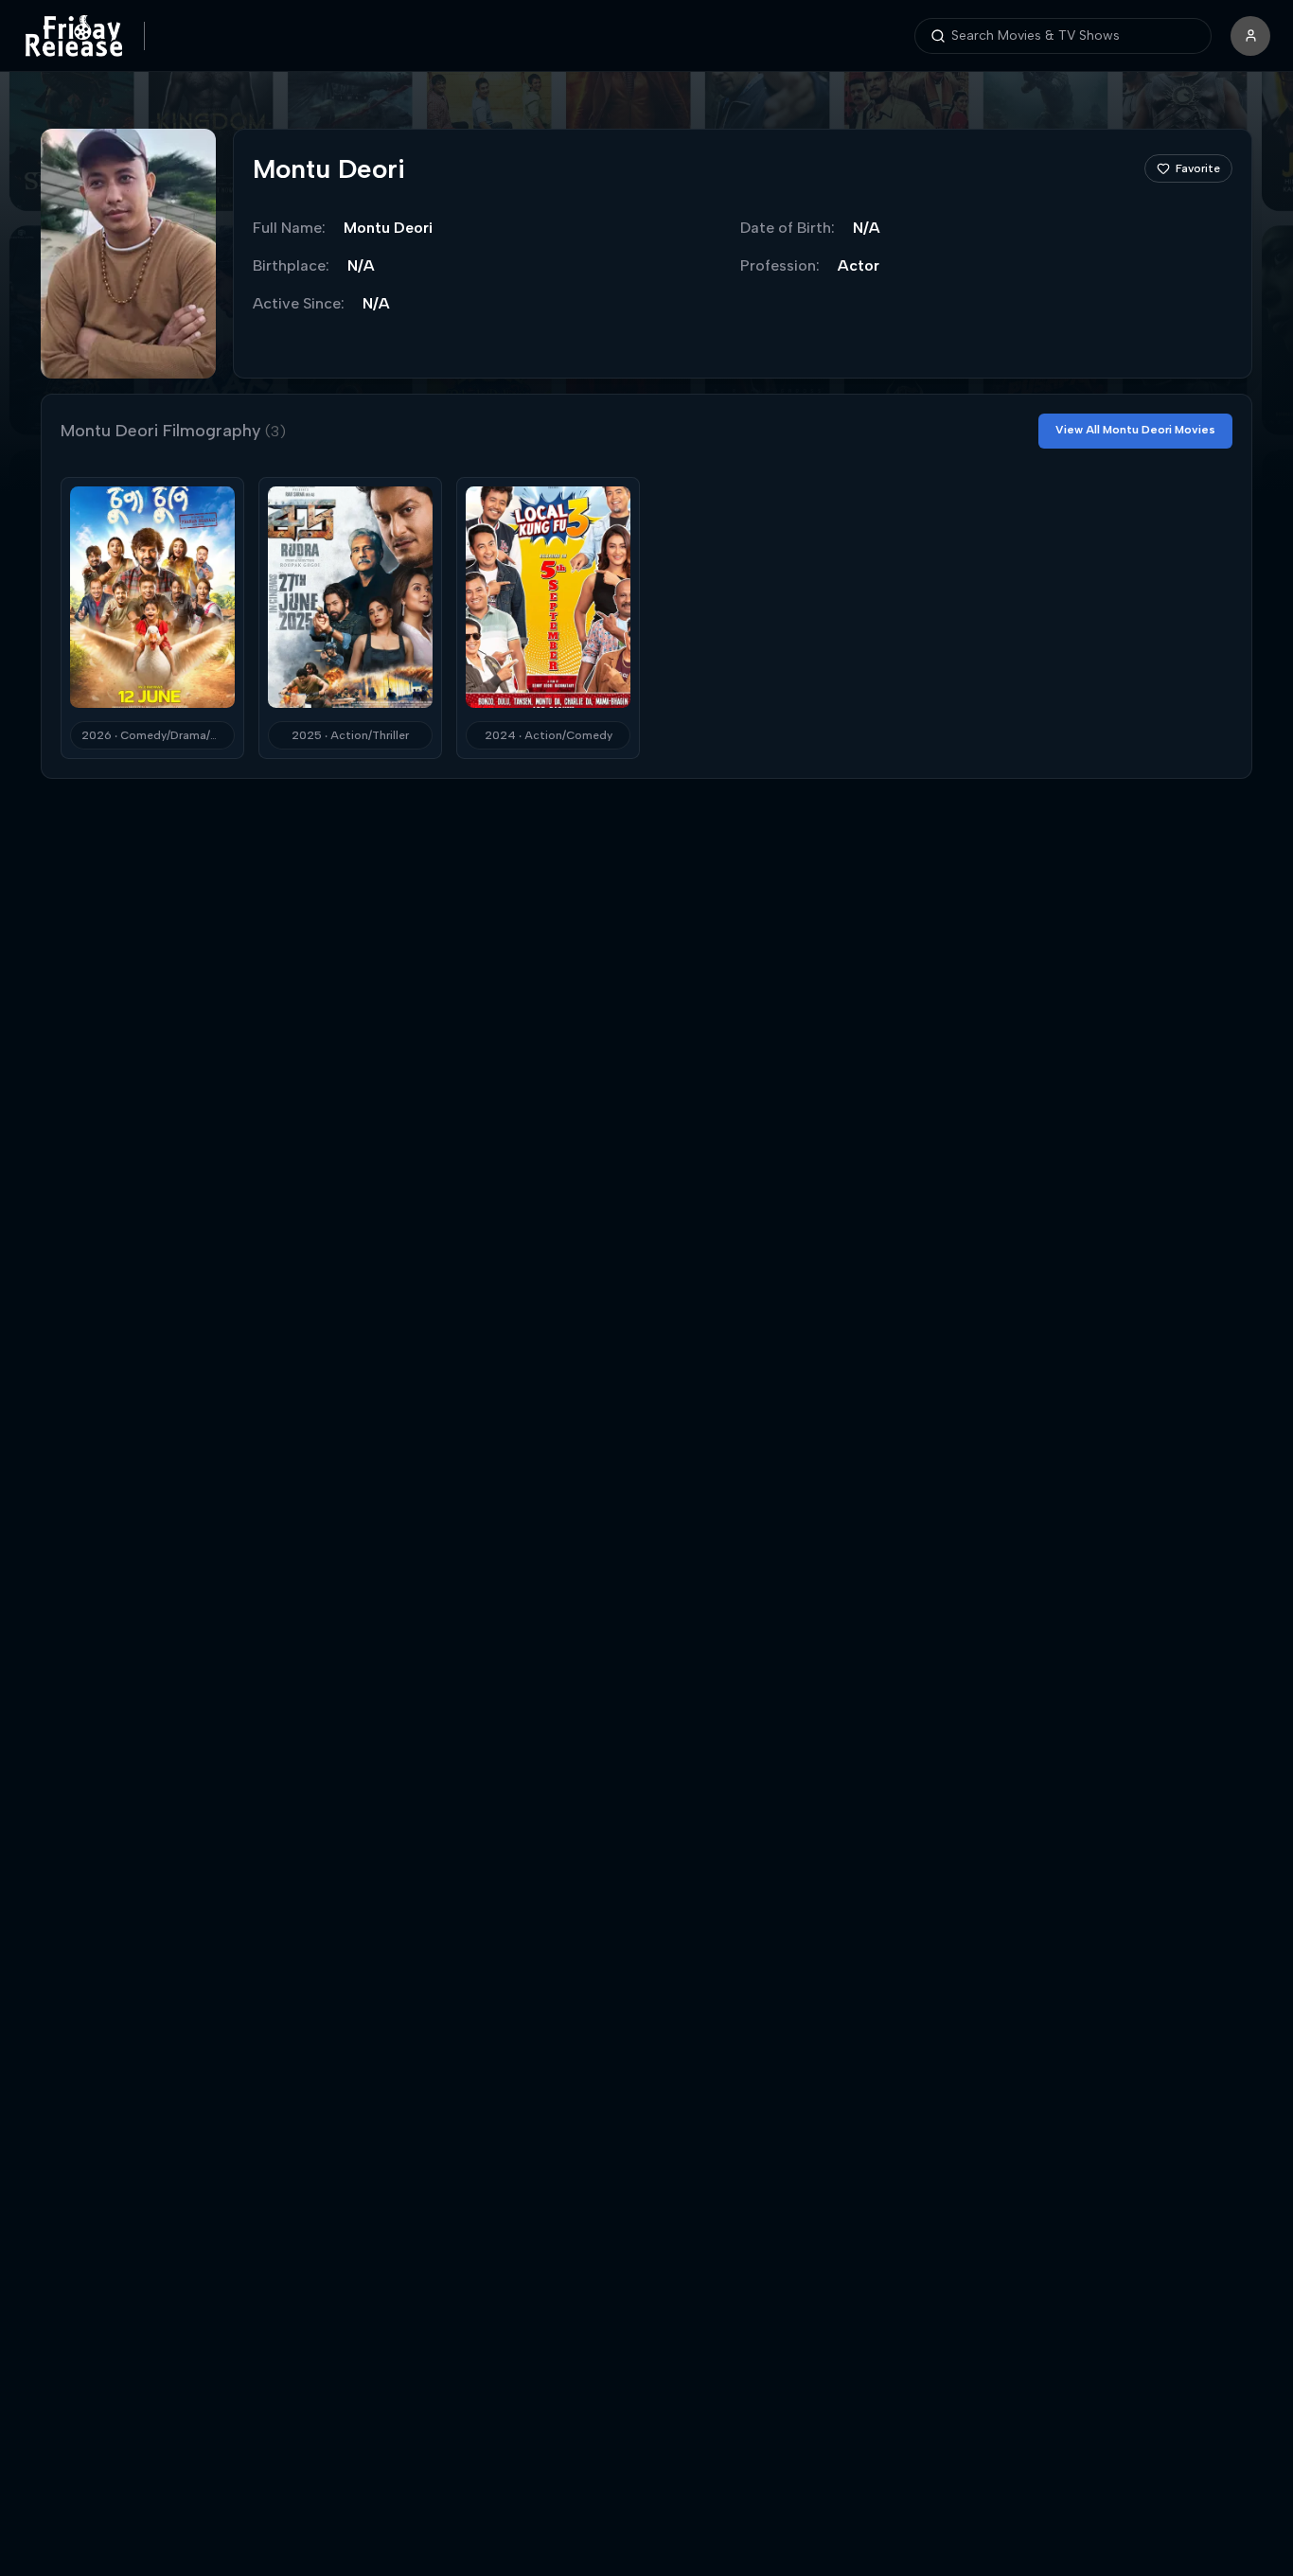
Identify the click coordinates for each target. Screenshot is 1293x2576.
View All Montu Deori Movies (1135, 430)
